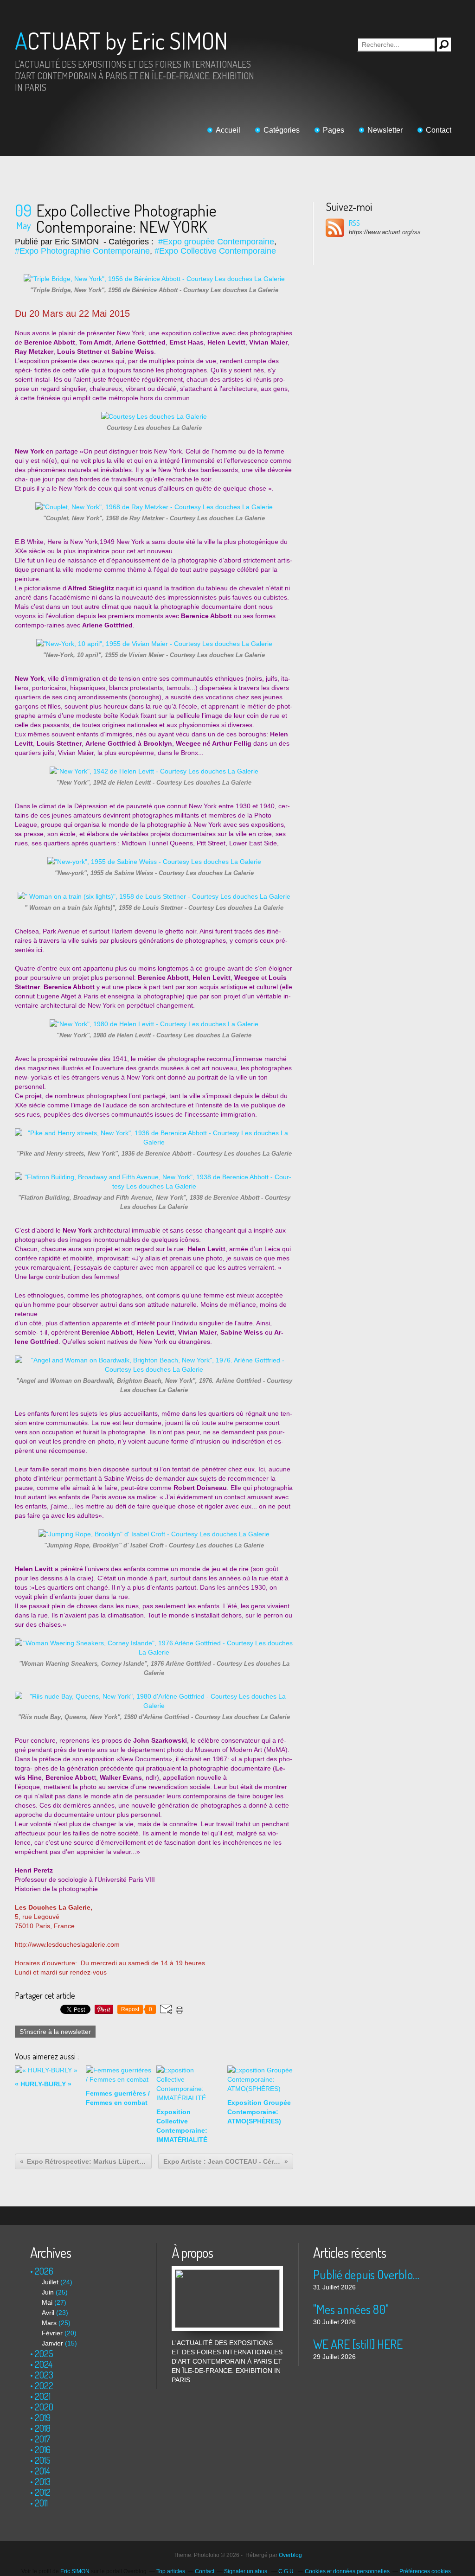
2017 (43, 2439)
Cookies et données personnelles (347, 2571)
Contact (439, 130)
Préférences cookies (425, 2571)
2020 (44, 2407)
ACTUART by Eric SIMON (121, 41)
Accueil (228, 130)
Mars (49, 2323)
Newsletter (385, 130)
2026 (44, 2271)
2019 (43, 2417)
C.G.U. (287, 2571)
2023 (44, 2375)
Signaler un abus (246, 2571)
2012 (43, 2492)
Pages (334, 130)
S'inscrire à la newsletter (55, 2032)
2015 (43, 2460)
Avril (48, 2313)
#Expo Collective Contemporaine (215, 251)
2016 (43, 2449)
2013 (43, 2481)
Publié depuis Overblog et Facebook (369, 2274)
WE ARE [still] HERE (358, 2344)
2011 (41, 2503)
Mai (47, 2302)
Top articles (171, 2571)
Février (52, 2333)
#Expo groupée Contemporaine (216, 242)
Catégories (282, 130)
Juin (48, 2292)
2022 (44, 2385)
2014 (42, 2471)
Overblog (290, 2555)
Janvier (52, 2343)
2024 (44, 2364)
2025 (44, 2353)
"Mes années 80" (351, 2309)
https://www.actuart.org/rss (385, 232)
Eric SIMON (75, 2571)
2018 (43, 2428)
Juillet (50, 2282)
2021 (43, 2396)
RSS (354, 223)
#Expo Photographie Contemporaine (82, 251)
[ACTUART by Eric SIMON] (227, 2271)
